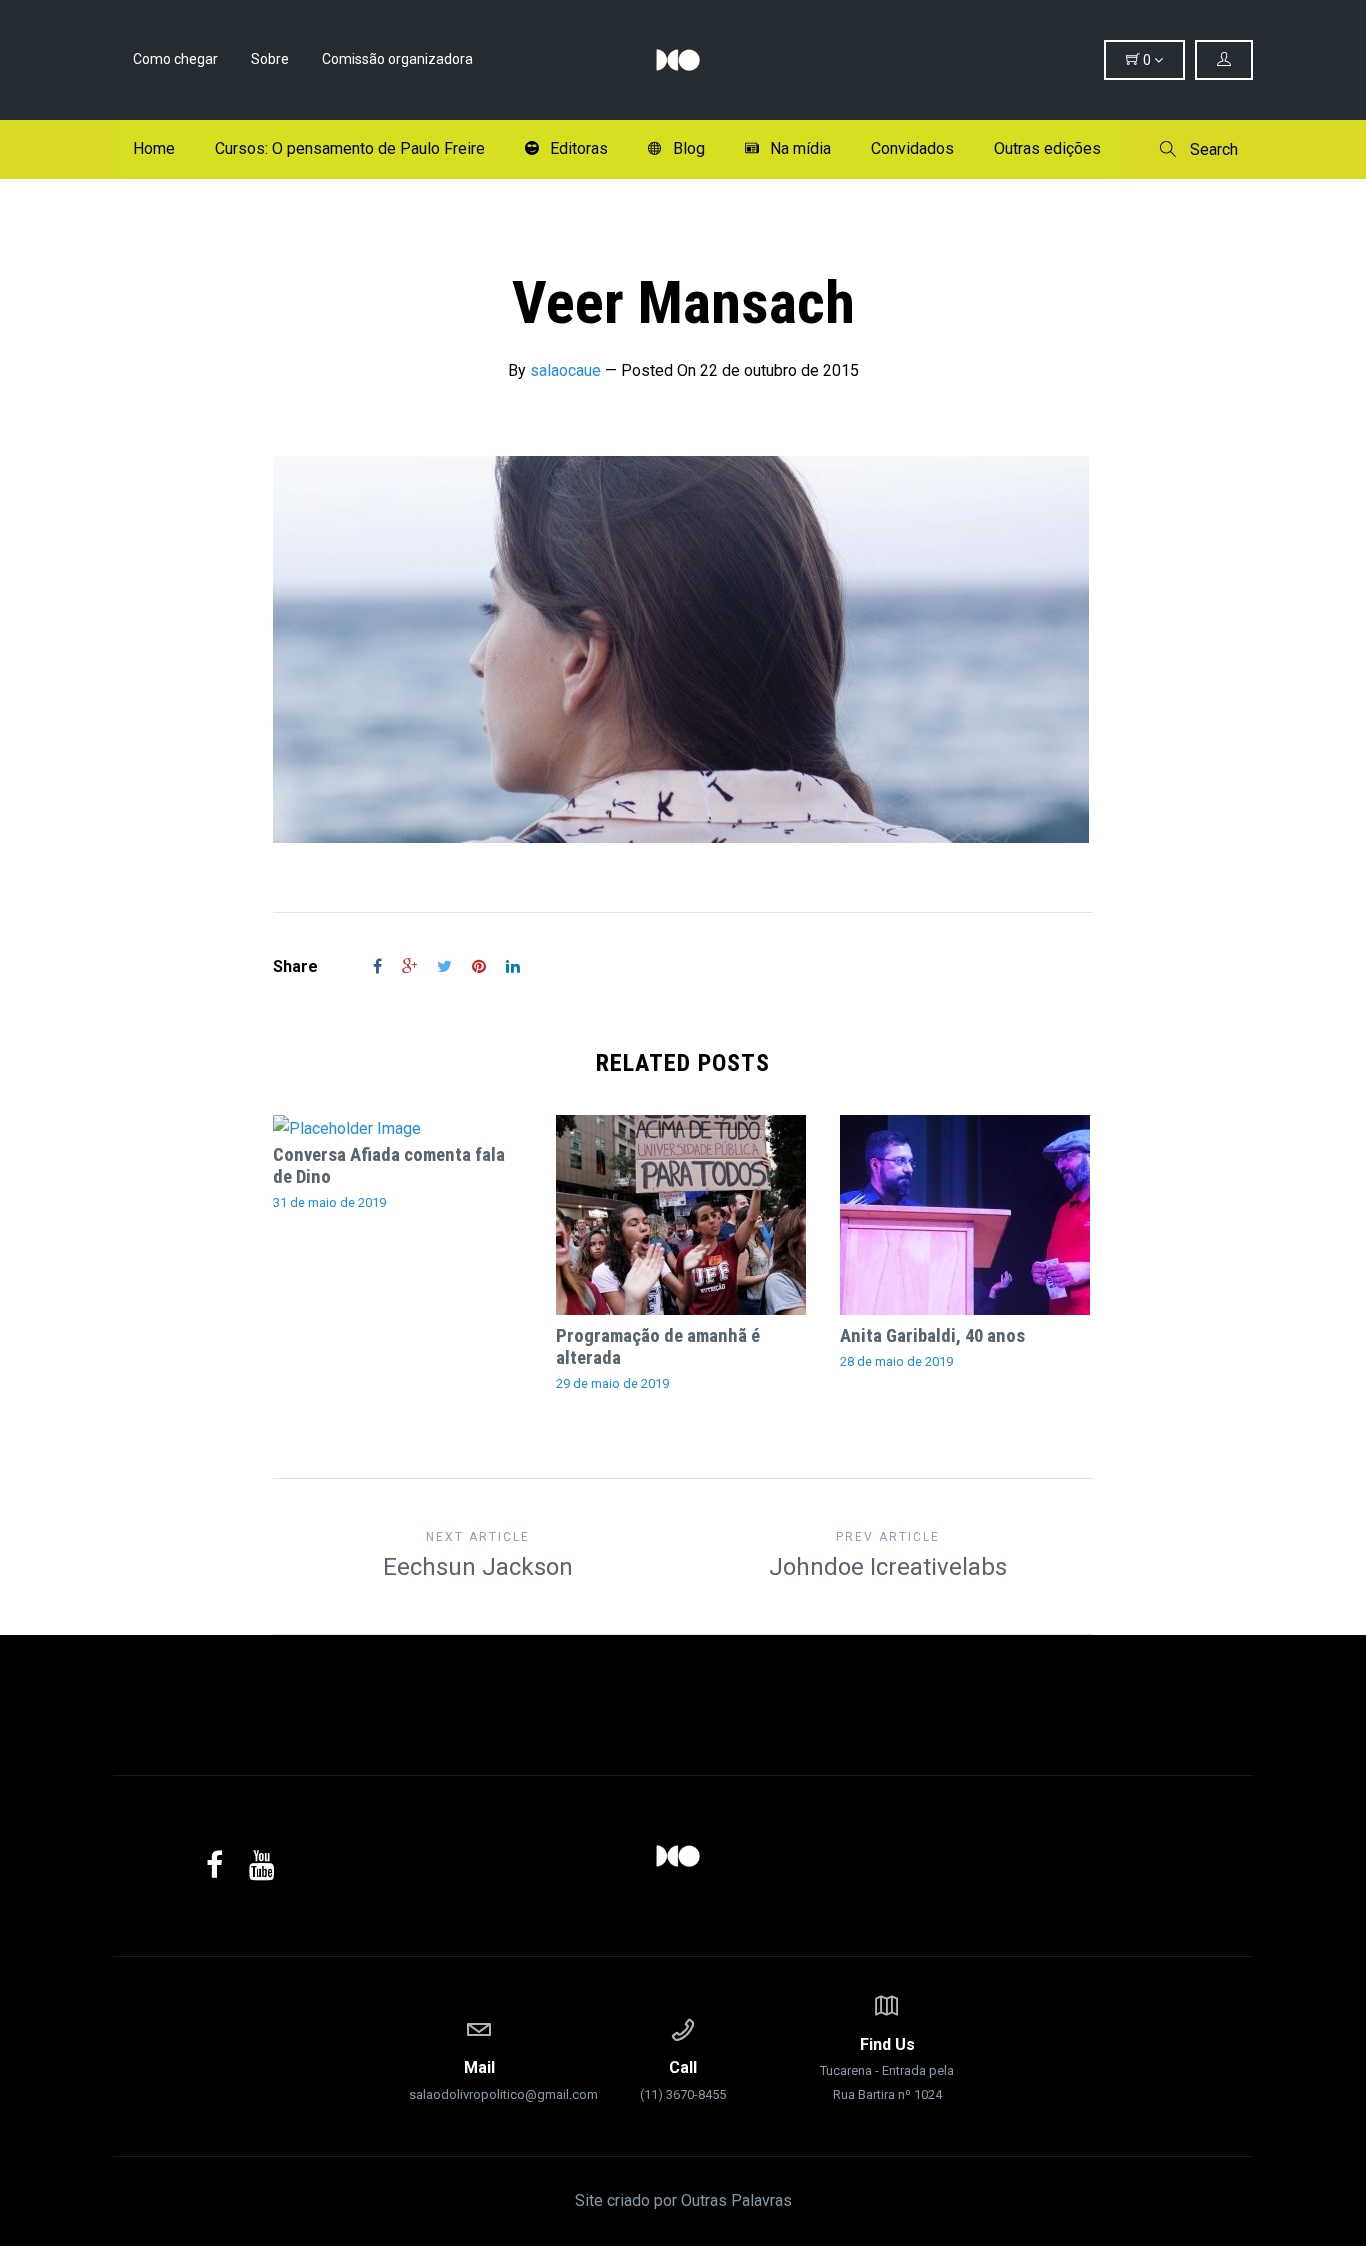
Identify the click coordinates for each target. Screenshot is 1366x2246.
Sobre (270, 59)
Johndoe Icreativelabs (888, 1555)
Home (154, 148)
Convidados (912, 148)
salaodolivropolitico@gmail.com (479, 2080)
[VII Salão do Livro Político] (683, 60)
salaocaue (565, 370)
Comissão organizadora (397, 59)
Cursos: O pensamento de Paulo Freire (350, 148)
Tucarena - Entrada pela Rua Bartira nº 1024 (887, 2068)
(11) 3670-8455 (683, 2080)
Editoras (579, 148)
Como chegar (175, 59)
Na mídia (800, 148)
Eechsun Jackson (478, 1555)
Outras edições (1047, 148)
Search (1212, 149)
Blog (689, 148)
